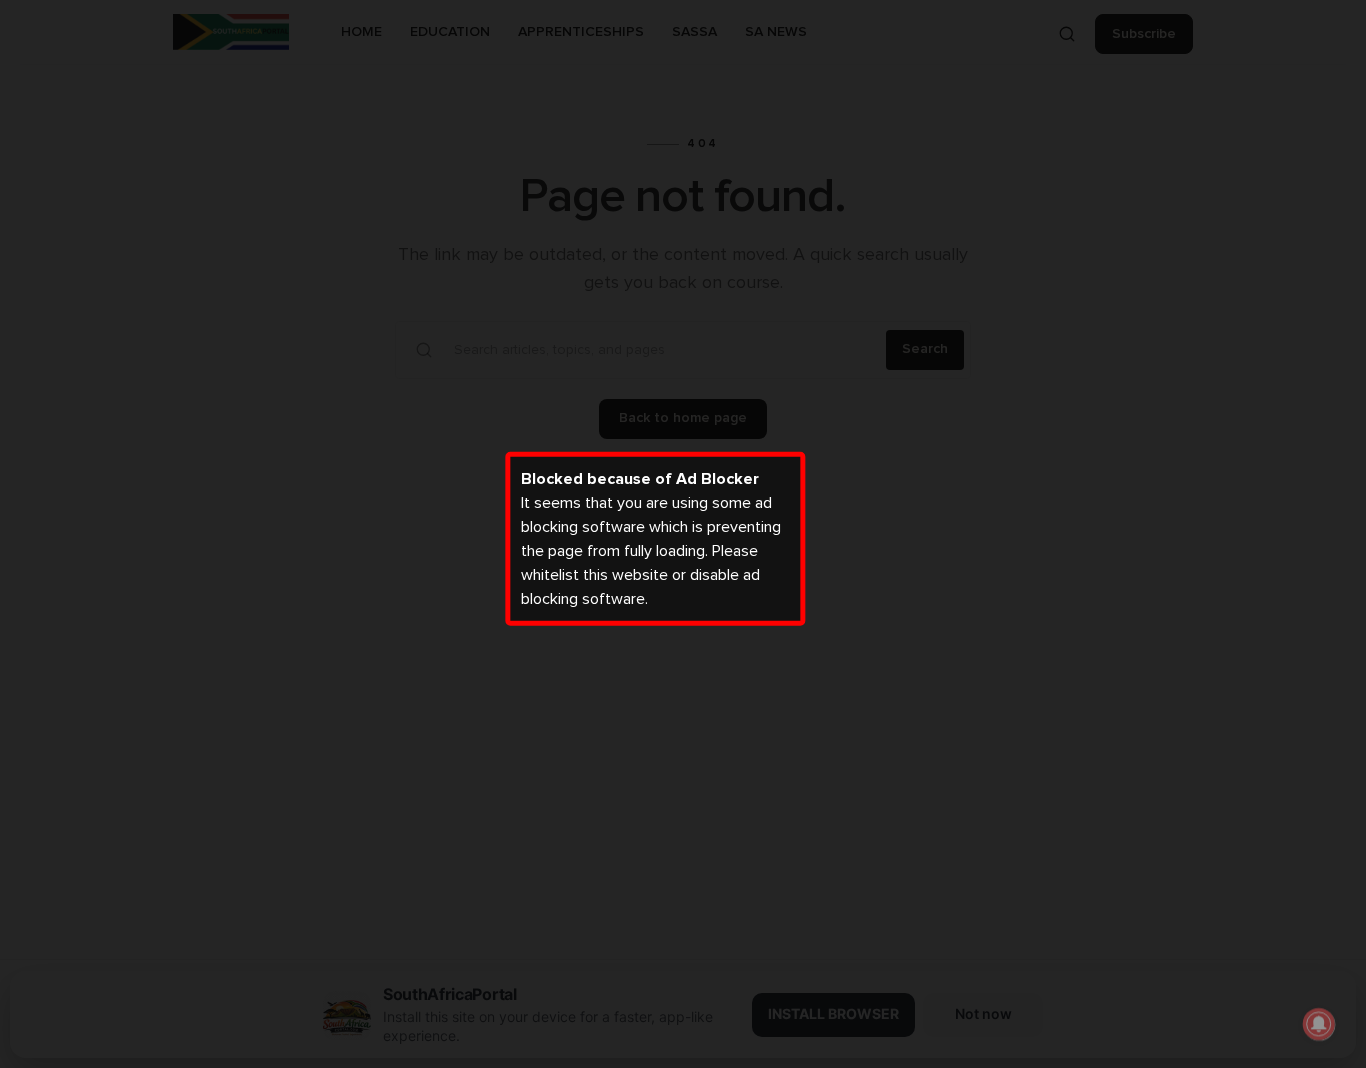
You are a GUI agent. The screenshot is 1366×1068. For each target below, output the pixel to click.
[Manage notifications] (1319, 1024)
